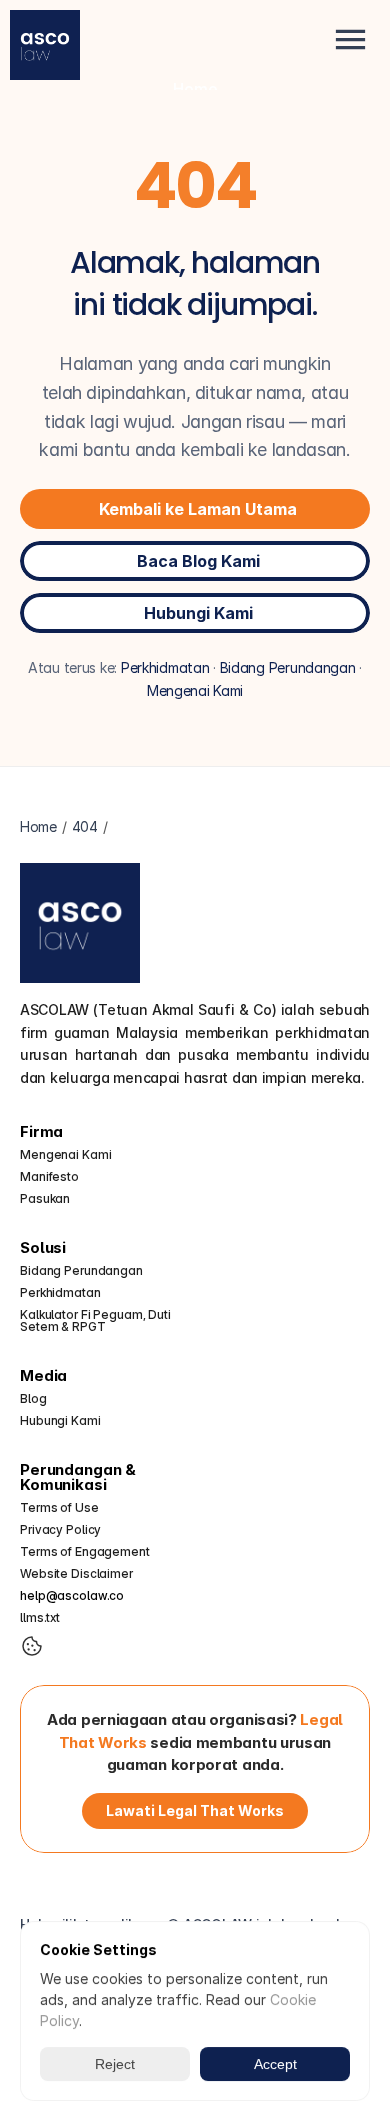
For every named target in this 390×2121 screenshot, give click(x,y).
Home (195, 89)
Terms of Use (59, 1507)
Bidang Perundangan (288, 667)
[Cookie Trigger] (32, 1646)
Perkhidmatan (165, 667)
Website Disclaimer (76, 1573)
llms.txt (40, 1617)
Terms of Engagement (85, 1551)
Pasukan (45, 1198)
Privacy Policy (60, 1529)
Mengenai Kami (195, 690)
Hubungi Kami (60, 1420)
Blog (33, 1398)
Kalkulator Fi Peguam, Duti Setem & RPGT (97, 1320)
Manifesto (49, 1176)
